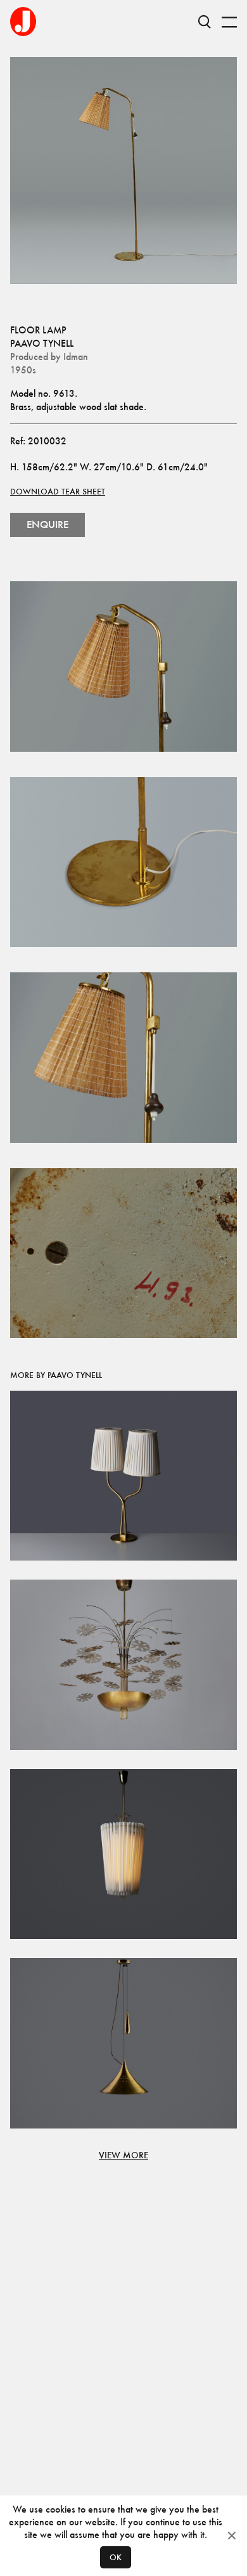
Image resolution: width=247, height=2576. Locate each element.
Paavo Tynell (42, 343)
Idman (76, 357)
